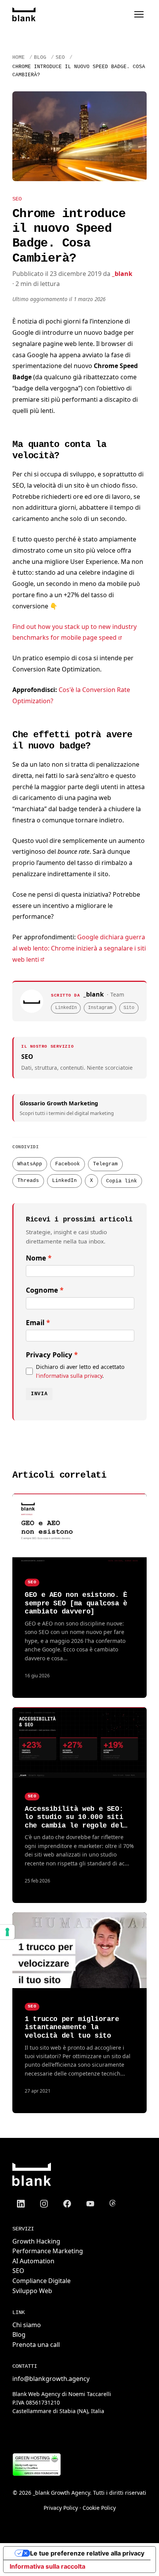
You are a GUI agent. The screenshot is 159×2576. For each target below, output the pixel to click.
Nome (36, 1258)
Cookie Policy (99, 2508)
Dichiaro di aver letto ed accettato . (80, 1371)
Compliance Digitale (41, 2281)
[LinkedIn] (21, 2204)
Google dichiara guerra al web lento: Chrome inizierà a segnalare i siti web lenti (79, 948)
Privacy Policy (49, 1355)
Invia (39, 1394)
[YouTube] (90, 2204)
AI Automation (33, 2261)
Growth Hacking (36, 2241)
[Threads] (113, 2204)
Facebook (68, 1164)
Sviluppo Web (32, 2291)
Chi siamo (27, 2325)
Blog (40, 57)
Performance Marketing (48, 2251)
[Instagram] (44, 2204)
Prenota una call (36, 2345)
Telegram (105, 1164)
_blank (122, 274)
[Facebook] (67, 2204)
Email (35, 1322)
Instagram (100, 1008)
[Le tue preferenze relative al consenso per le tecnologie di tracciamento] (7, 1932)
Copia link (122, 1181)
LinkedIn (66, 1008)
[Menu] (139, 14)
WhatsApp (30, 1164)
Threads (28, 1181)
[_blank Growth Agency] (24, 14)
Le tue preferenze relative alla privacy (87, 2553)
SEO (60, 57)
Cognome (42, 1290)
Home (19, 57)
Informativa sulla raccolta (47, 2566)
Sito (129, 1008)
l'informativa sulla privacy (69, 1376)
